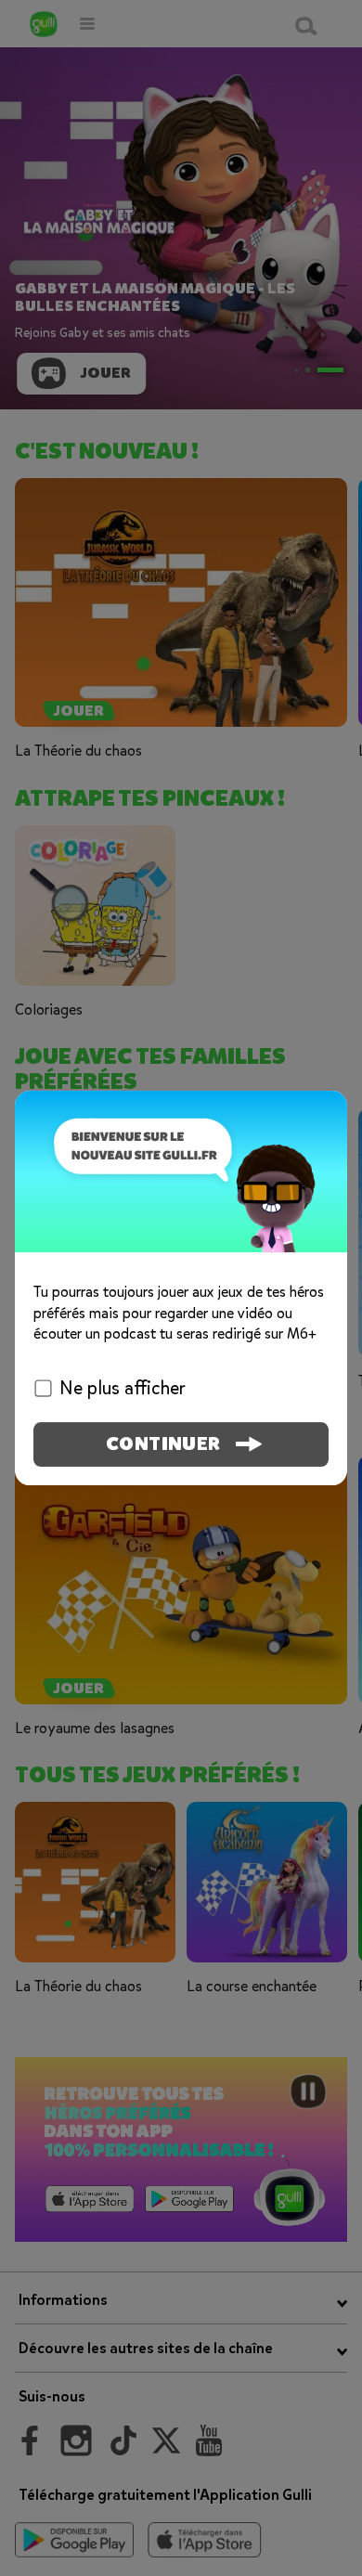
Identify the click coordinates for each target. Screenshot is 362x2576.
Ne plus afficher (123, 1388)
